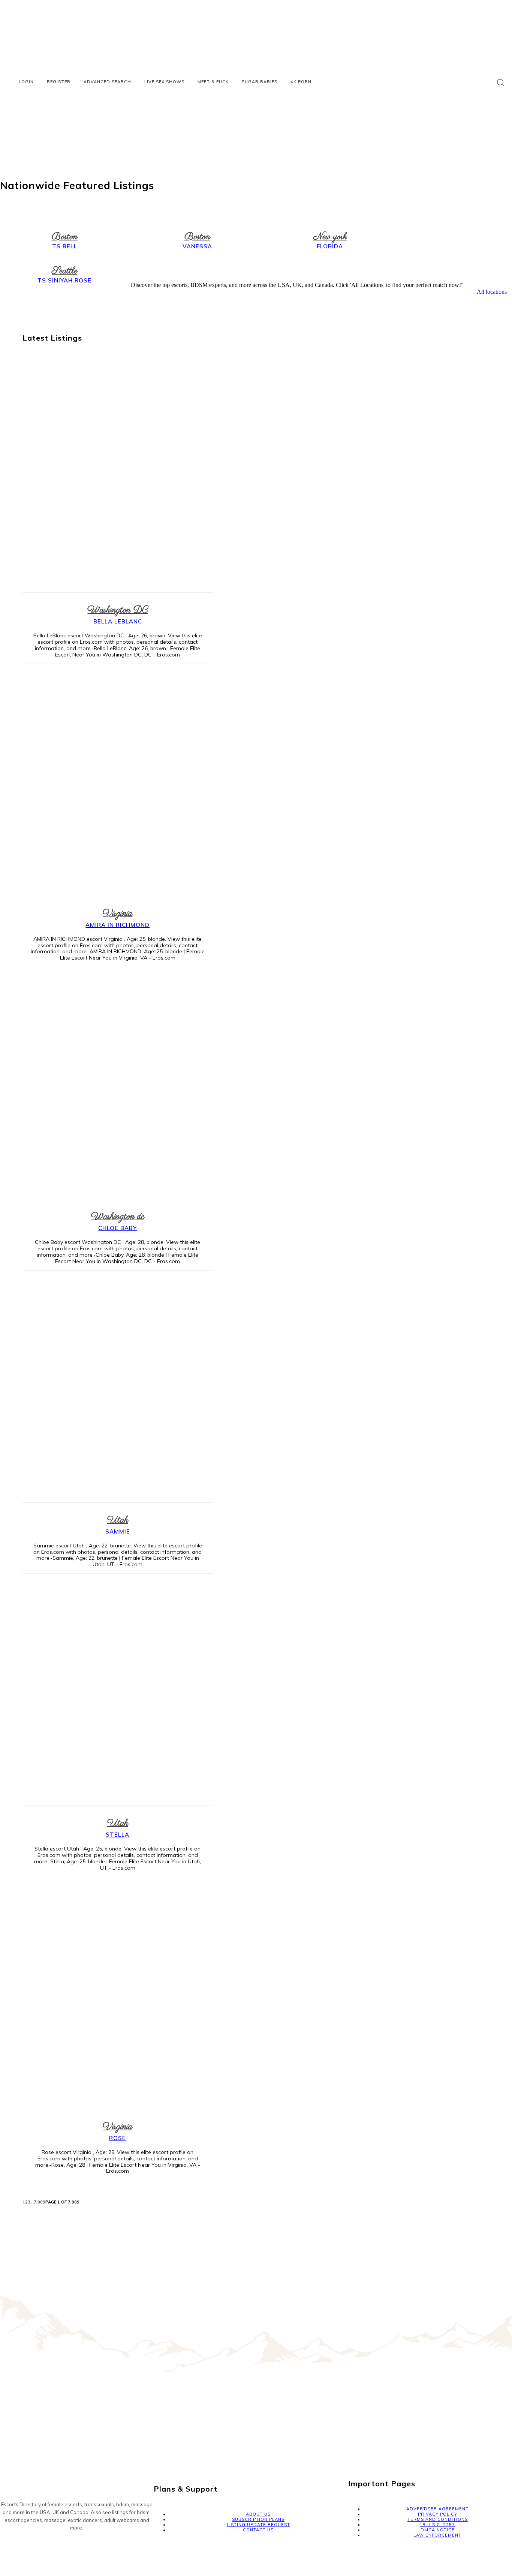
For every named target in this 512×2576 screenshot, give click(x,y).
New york (330, 237)
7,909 (40, 2202)
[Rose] (110, 1995)
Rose (118, 2138)
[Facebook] (7, 2548)
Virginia (118, 914)
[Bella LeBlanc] (110, 478)
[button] (501, 82)
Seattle (64, 271)
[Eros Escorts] (256, 108)
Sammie (118, 1531)
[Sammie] (110, 1388)
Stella (118, 1835)
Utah (118, 1520)
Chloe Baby (118, 1228)
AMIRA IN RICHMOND (118, 925)
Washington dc (118, 1217)
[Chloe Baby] (110, 1085)
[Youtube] (43, 2548)
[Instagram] (25, 2548)
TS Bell (65, 246)
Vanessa (197, 246)
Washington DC (118, 610)
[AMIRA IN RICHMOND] (110, 782)
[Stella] (110, 1691)
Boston (65, 237)
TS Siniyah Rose (64, 280)
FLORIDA (330, 246)
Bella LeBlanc (118, 621)
